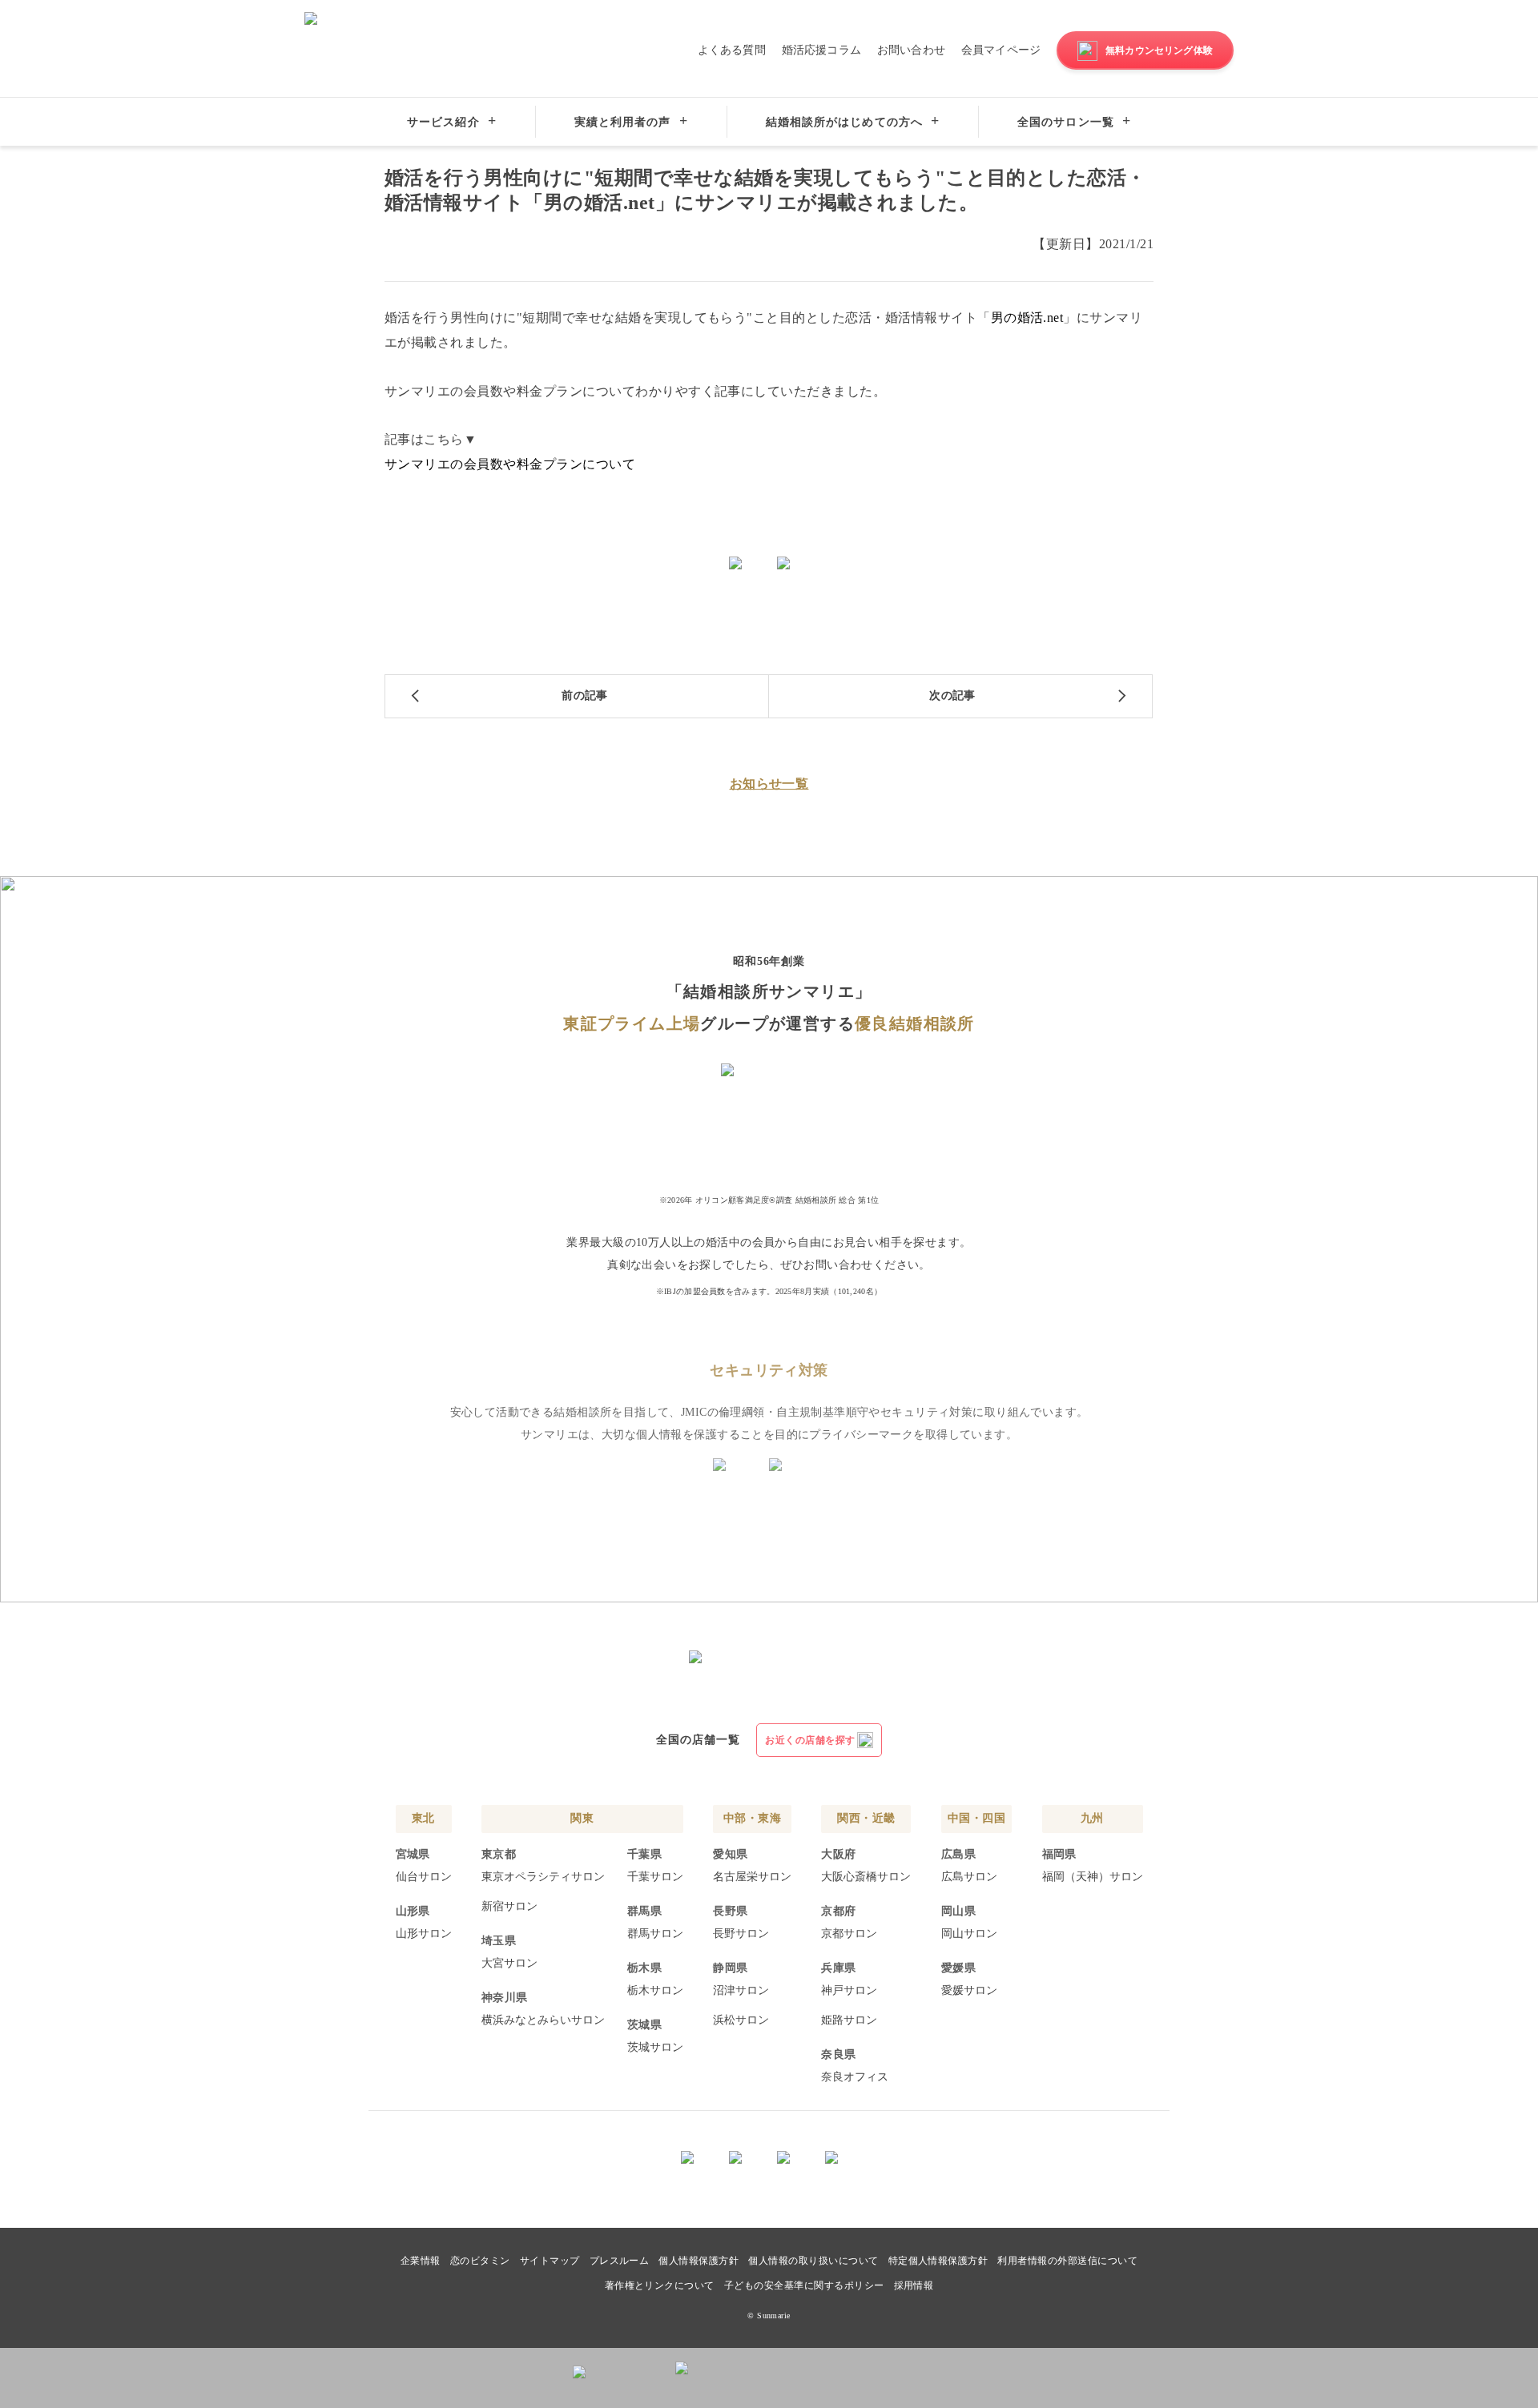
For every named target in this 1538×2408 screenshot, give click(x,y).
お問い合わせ (911, 50)
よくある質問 (732, 50)
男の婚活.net (1027, 318)
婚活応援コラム (821, 50)
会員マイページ (1001, 50)
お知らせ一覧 (769, 784)
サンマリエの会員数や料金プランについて (510, 464)
